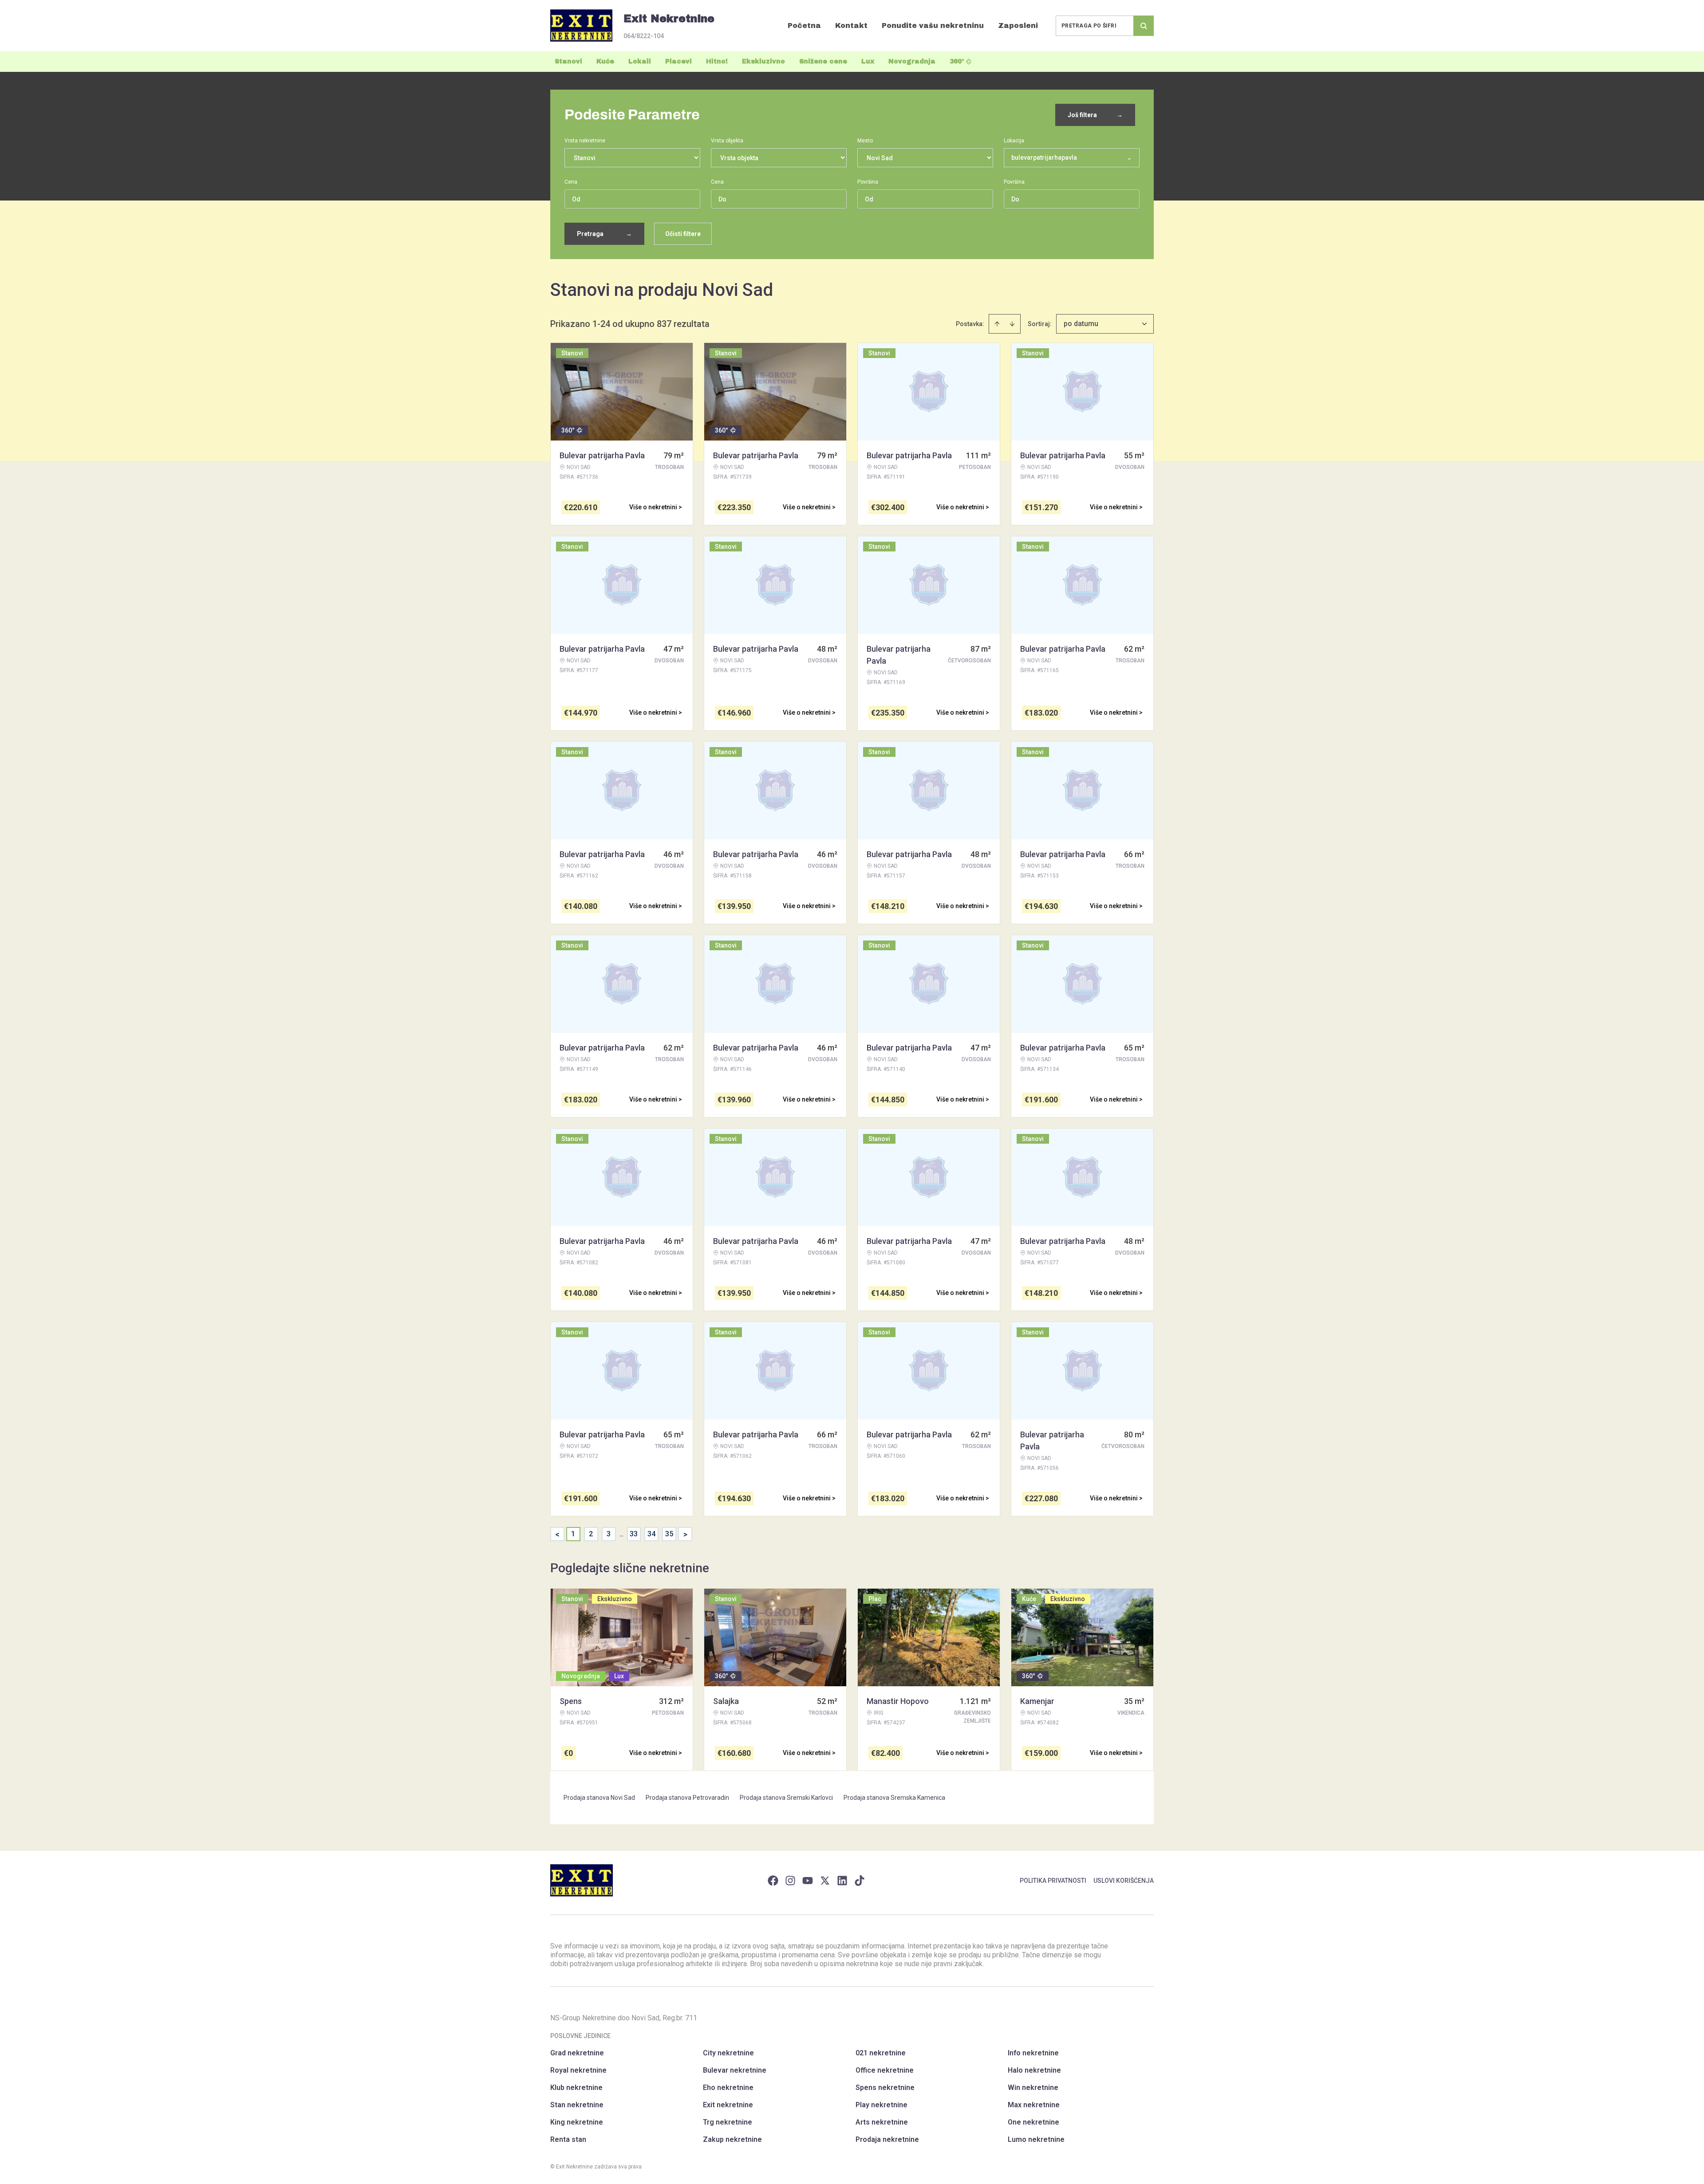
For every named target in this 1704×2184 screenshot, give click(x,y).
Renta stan (568, 2139)
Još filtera (1095, 115)
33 (634, 1534)
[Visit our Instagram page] (790, 1881)
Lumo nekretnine (1036, 2139)
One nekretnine (1033, 2122)
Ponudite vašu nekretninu (933, 26)
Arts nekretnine (882, 2122)
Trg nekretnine (728, 2122)
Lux (868, 61)
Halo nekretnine (1034, 2070)
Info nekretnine (1033, 2053)
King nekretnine (577, 2122)
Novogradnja (912, 61)
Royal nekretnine (578, 2070)
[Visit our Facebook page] (773, 1881)
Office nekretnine (885, 2070)
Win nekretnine (1033, 2088)
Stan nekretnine (577, 2105)
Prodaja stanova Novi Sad (599, 1798)
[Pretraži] (1144, 26)
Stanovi (568, 61)
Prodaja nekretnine (887, 2139)
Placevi (678, 61)
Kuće (605, 61)
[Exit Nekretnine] (581, 26)
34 (651, 1534)
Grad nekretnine (577, 2053)
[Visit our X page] (825, 1881)
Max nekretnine (1034, 2105)
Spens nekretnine (885, 2088)
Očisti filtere (683, 234)
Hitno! (717, 61)
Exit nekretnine (728, 2105)
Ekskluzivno (763, 61)
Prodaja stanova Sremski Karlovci (786, 1798)
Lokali (640, 61)
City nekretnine (728, 2053)
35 (669, 1534)
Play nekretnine (882, 2105)
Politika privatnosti (1053, 1881)
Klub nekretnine (576, 2088)
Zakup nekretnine (732, 2139)
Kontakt (851, 26)
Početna (804, 26)
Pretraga (604, 234)
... (621, 1534)
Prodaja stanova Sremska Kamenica (894, 1798)
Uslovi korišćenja (1124, 1881)
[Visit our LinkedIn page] (842, 1881)
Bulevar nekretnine (735, 2070)
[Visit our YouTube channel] (808, 1881)
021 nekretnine (881, 2053)
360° (957, 61)
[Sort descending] (1012, 324)
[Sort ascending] (997, 324)
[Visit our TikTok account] (860, 1881)
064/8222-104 (644, 36)
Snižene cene (823, 61)
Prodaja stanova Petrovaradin (687, 1798)
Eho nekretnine (728, 2088)
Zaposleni (1018, 26)
